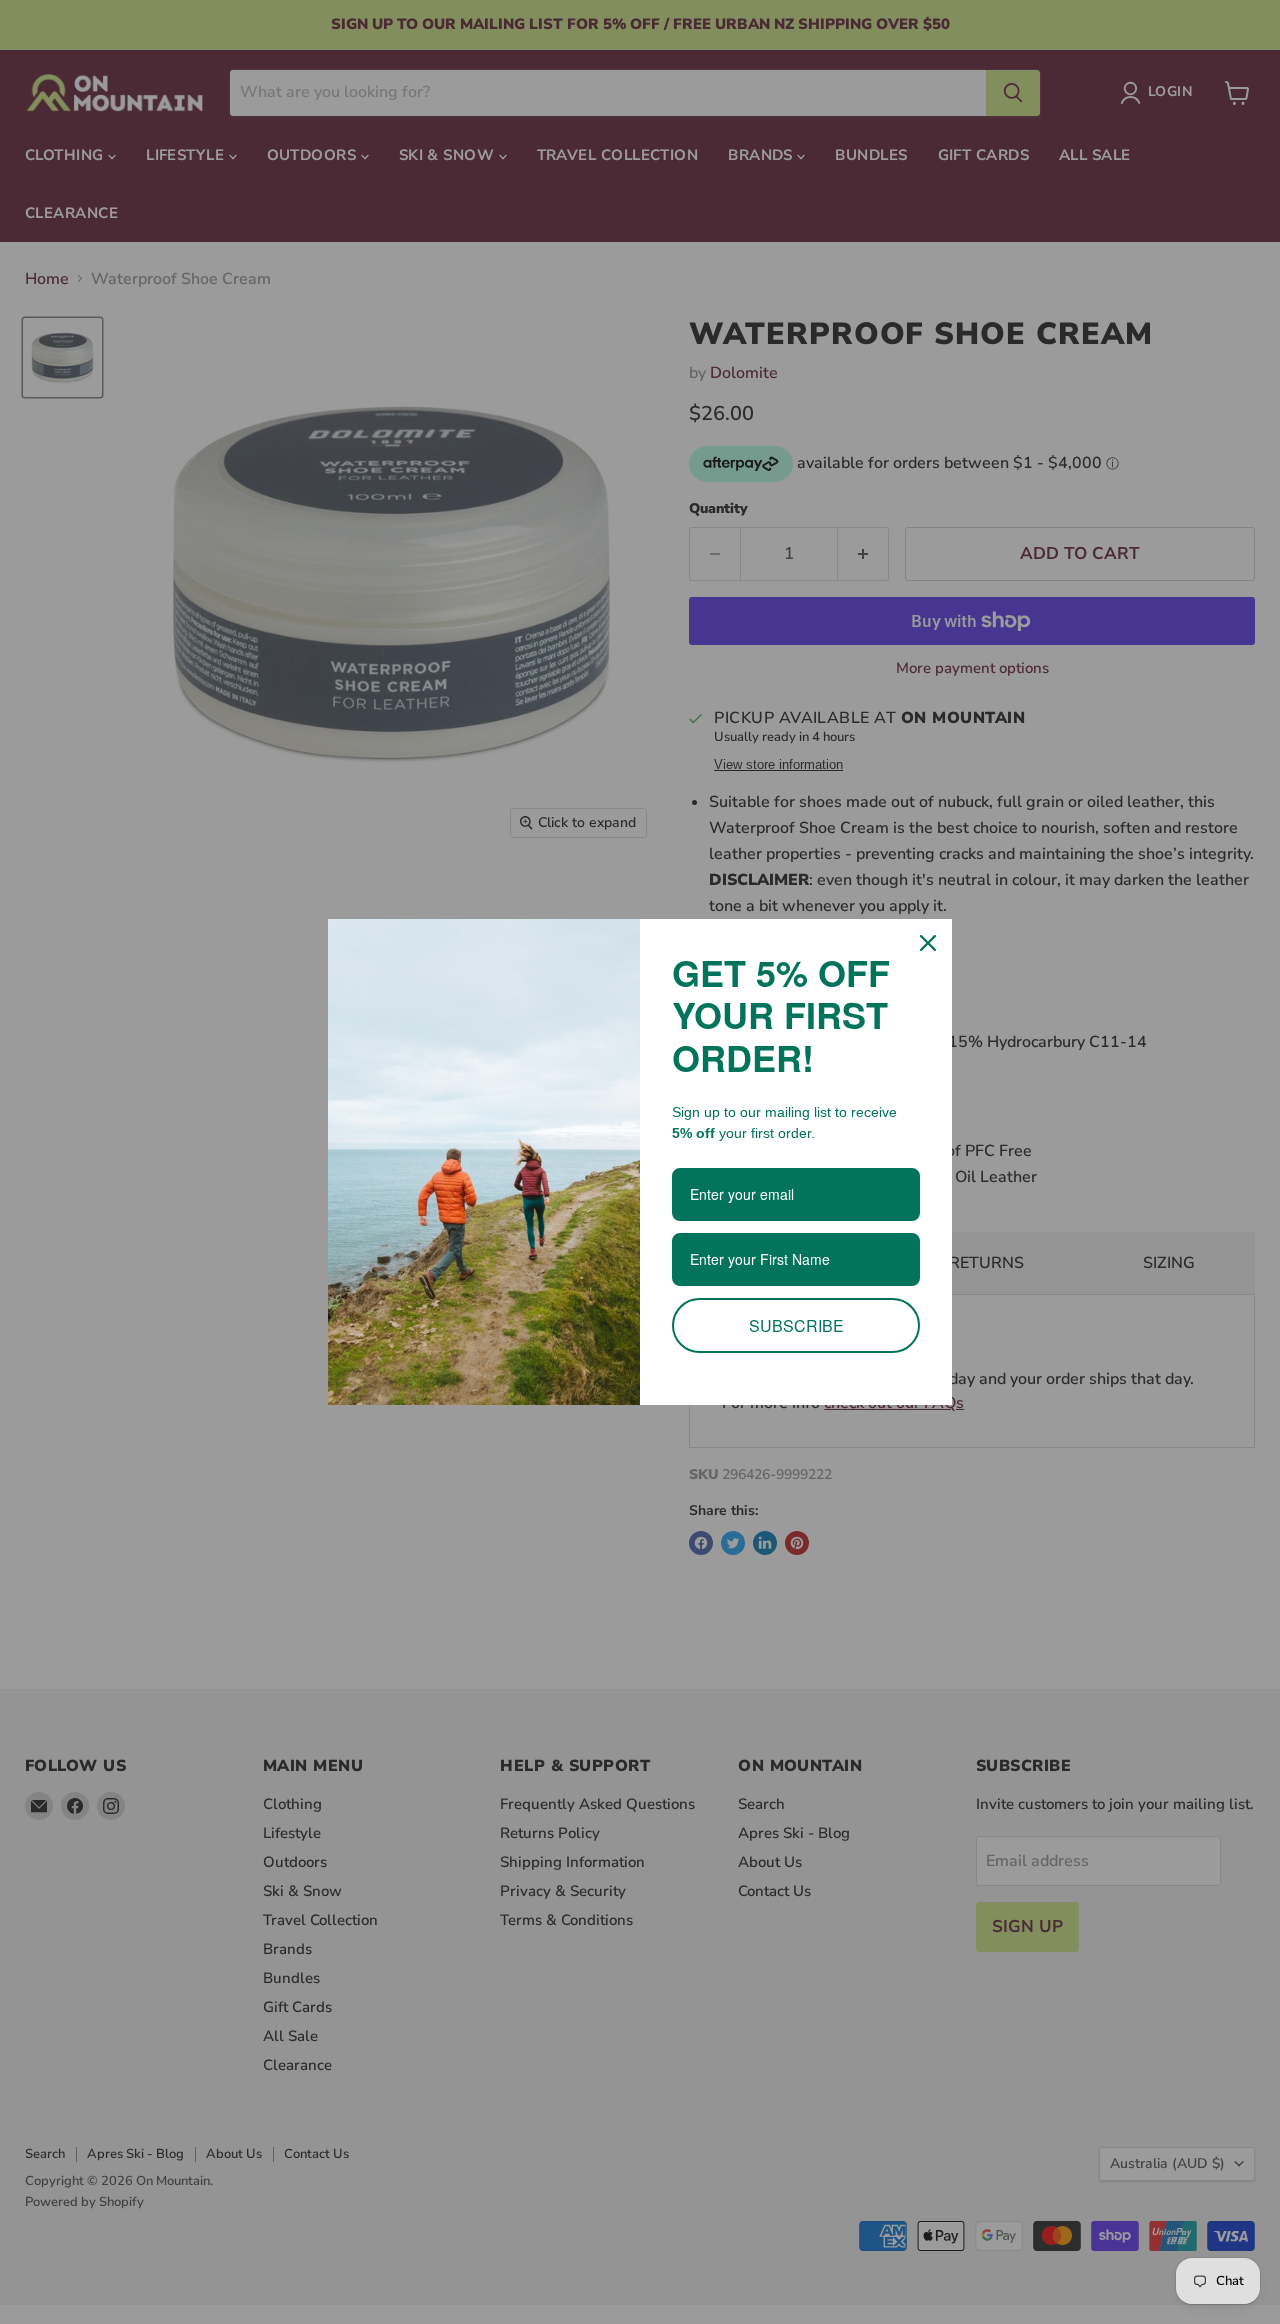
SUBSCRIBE (796, 1325)
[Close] (928, 943)
